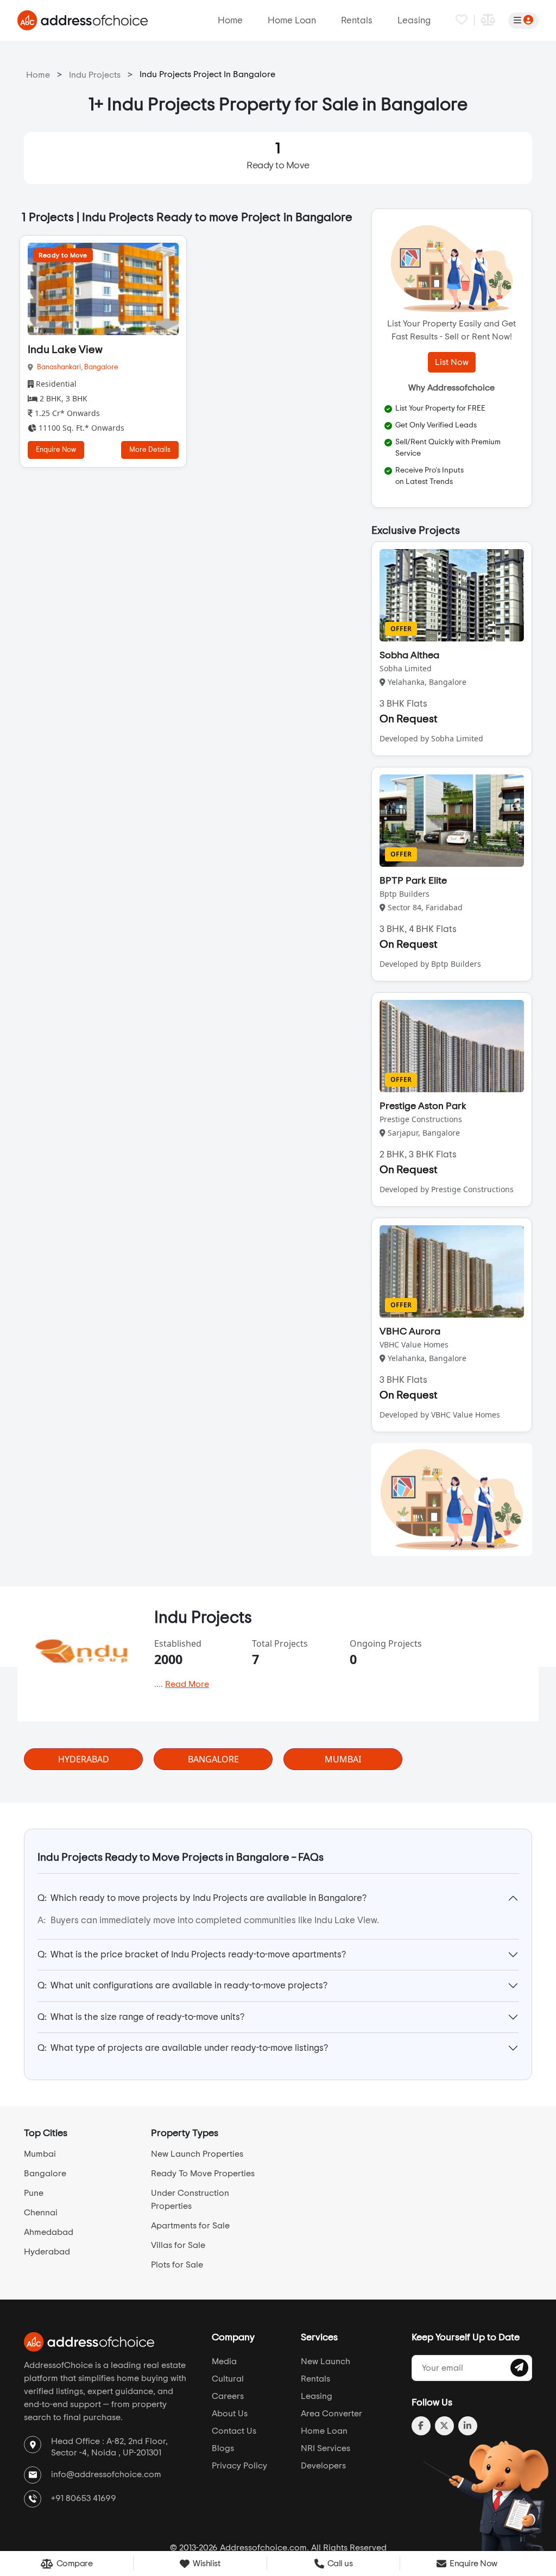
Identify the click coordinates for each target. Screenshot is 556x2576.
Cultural (228, 2379)
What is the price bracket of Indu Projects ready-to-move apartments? (192, 1954)
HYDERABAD (84, 1759)
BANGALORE (213, 1759)
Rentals (357, 20)
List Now (452, 362)
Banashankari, (61, 367)
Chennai (41, 2213)
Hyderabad (47, 2252)
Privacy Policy (239, 2466)
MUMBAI (343, 1759)
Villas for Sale (178, 2245)
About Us (230, 2414)
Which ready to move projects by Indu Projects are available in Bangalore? (202, 1898)
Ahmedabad (49, 2232)
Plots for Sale (177, 2265)
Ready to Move (278, 156)
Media (224, 2361)
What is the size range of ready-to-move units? (141, 2017)
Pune (34, 2193)
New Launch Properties (197, 2154)
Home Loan (292, 20)
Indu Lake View (65, 350)
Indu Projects (95, 75)
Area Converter (331, 2414)
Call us (339, 2564)
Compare (73, 2564)
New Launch (326, 2361)
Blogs (223, 2448)
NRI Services (326, 2448)
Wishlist (206, 2564)
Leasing (414, 20)
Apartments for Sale (190, 2226)
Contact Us (234, 2431)
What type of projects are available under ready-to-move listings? (183, 2048)
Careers (228, 2396)
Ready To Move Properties (203, 2174)
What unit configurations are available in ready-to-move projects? (182, 1985)
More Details (150, 450)
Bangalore (101, 367)
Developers (323, 2466)
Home (230, 20)
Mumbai (40, 2154)
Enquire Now (56, 450)
